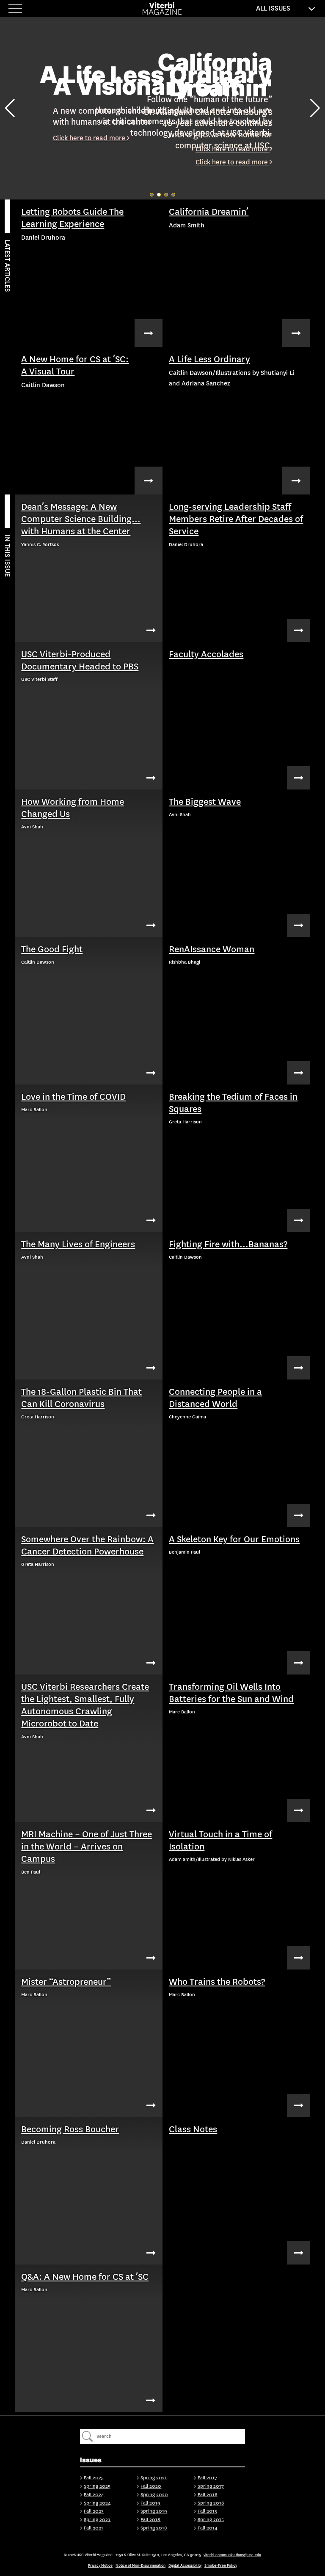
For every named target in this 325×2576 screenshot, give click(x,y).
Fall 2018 (150, 2520)
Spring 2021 (154, 2478)
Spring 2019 (154, 2511)
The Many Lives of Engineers (78, 1244)
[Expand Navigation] (17, 8)
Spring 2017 (211, 2486)
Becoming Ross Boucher (70, 2129)
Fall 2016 (208, 2495)
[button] (10, 108)
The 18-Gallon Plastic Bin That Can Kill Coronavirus (81, 1398)
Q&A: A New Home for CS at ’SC (85, 2277)
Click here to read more (90, 138)
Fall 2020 (151, 2486)
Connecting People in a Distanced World (215, 1398)
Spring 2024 (97, 2503)
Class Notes (193, 2129)
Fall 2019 (150, 2503)
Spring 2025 (97, 2486)
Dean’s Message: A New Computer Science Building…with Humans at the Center (81, 519)
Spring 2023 (97, 2520)
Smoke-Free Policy (221, 2565)
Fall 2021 (94, 2528)
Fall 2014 (208, 2528)
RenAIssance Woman (212, 949)
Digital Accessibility (185, 2565)
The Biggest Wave (205, 802)
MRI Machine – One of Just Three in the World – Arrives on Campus (87, 1847)
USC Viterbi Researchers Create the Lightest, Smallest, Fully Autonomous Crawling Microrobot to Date (85, 1705)
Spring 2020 (154, 2495)
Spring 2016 (211, 2503)
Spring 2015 (211, 2520)
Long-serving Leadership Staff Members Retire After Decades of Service (236, 519)
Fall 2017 (207, 2478)
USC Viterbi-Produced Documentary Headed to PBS (80, 660)
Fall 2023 (94, 2511)
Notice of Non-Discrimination (140, 2565)
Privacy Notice (100, 2565)
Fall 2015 (207, 2511)
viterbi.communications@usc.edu (232, 2555)
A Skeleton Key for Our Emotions (234, 1539)
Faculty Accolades (206, 654)
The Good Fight (52, 949)
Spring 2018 (154, 2528)
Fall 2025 (94, 2478)
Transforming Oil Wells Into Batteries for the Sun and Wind (231, 1693)
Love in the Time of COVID (73, 1097)
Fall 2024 (94, 2495)
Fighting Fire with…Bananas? (228, 1244)
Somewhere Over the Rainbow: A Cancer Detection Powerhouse (87, 1545)
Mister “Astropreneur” (66, 1982)
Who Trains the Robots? (217, 1982)
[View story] (149, 333)
